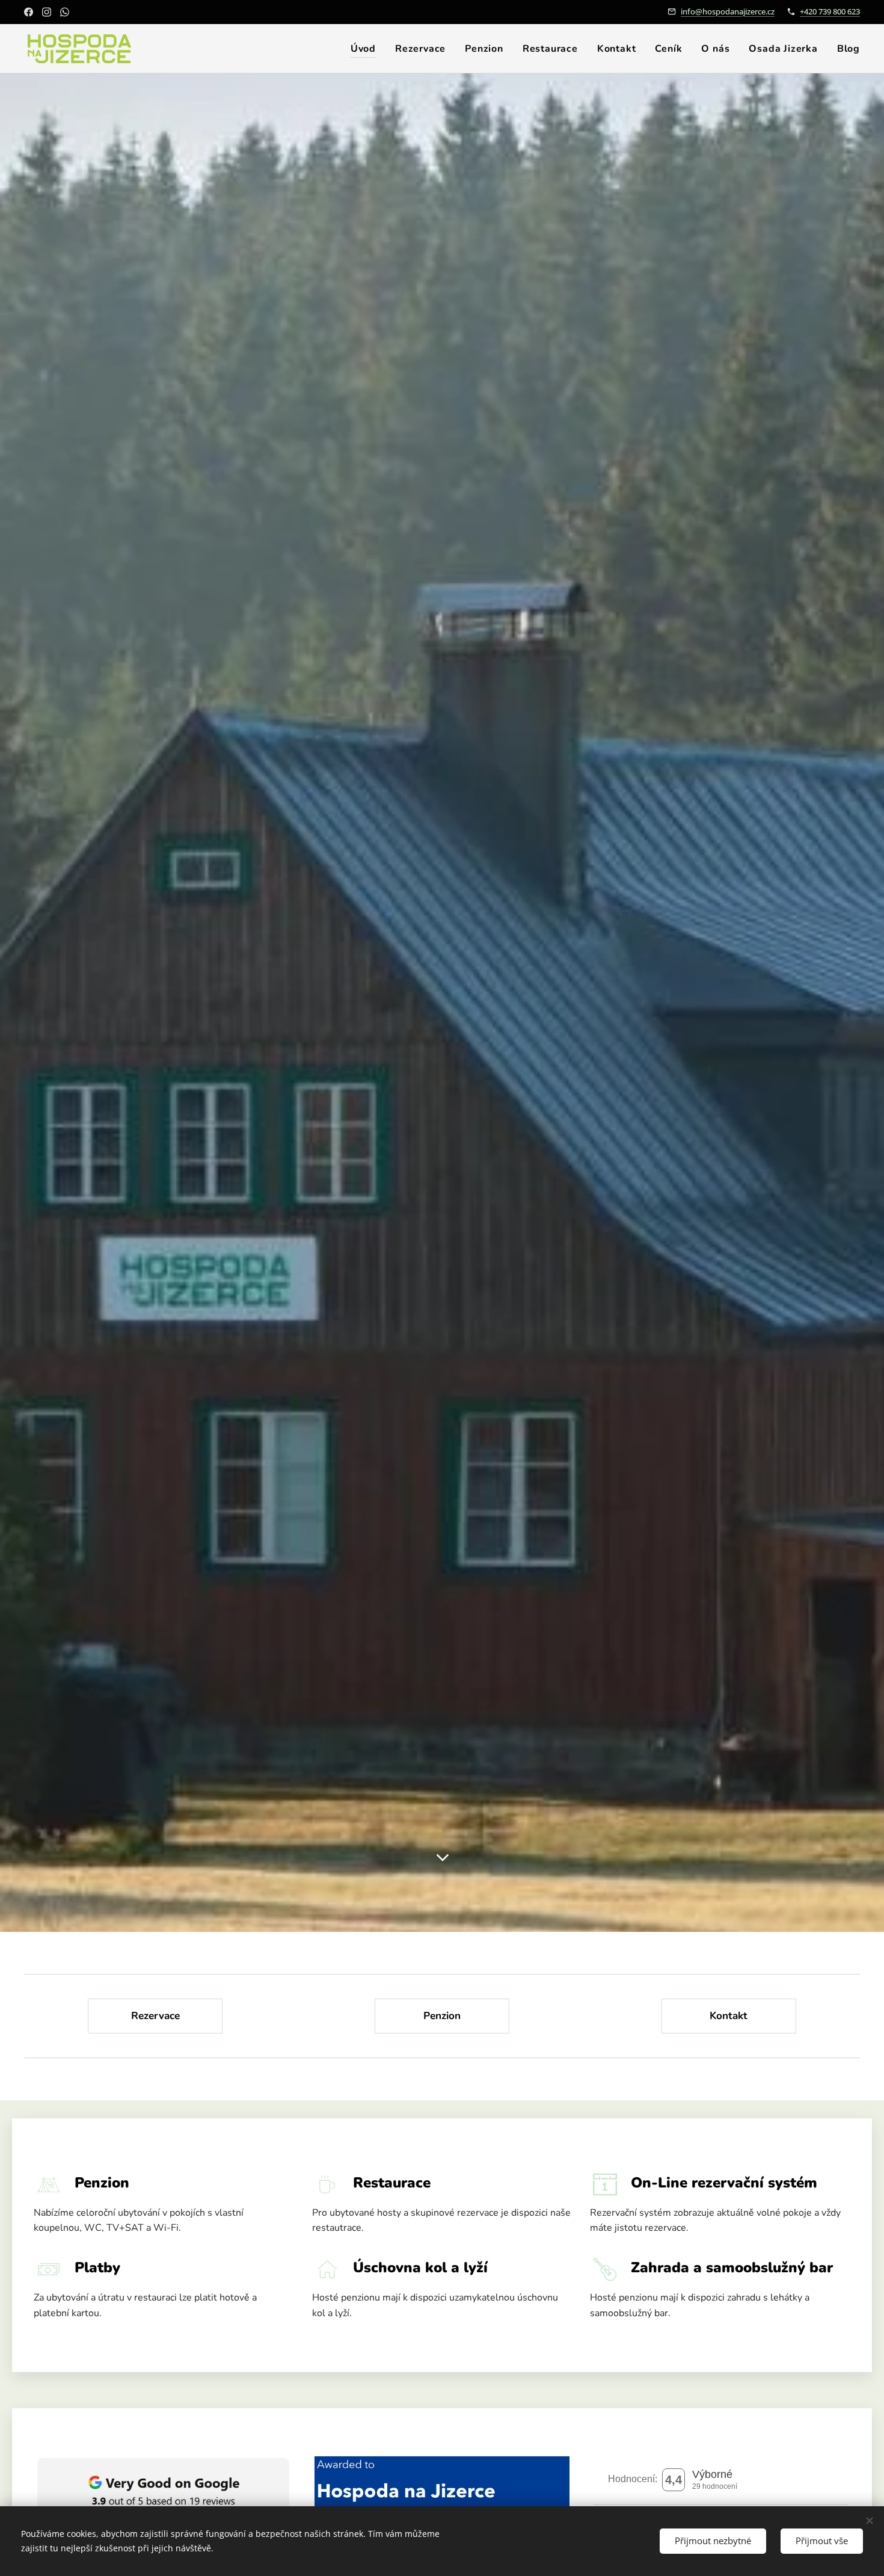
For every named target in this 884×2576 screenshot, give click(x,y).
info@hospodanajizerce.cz (728, 11)
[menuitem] (367, 49)
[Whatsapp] (65, 12)
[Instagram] (47, 12)
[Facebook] (29, 12)
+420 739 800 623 (830, 11)
